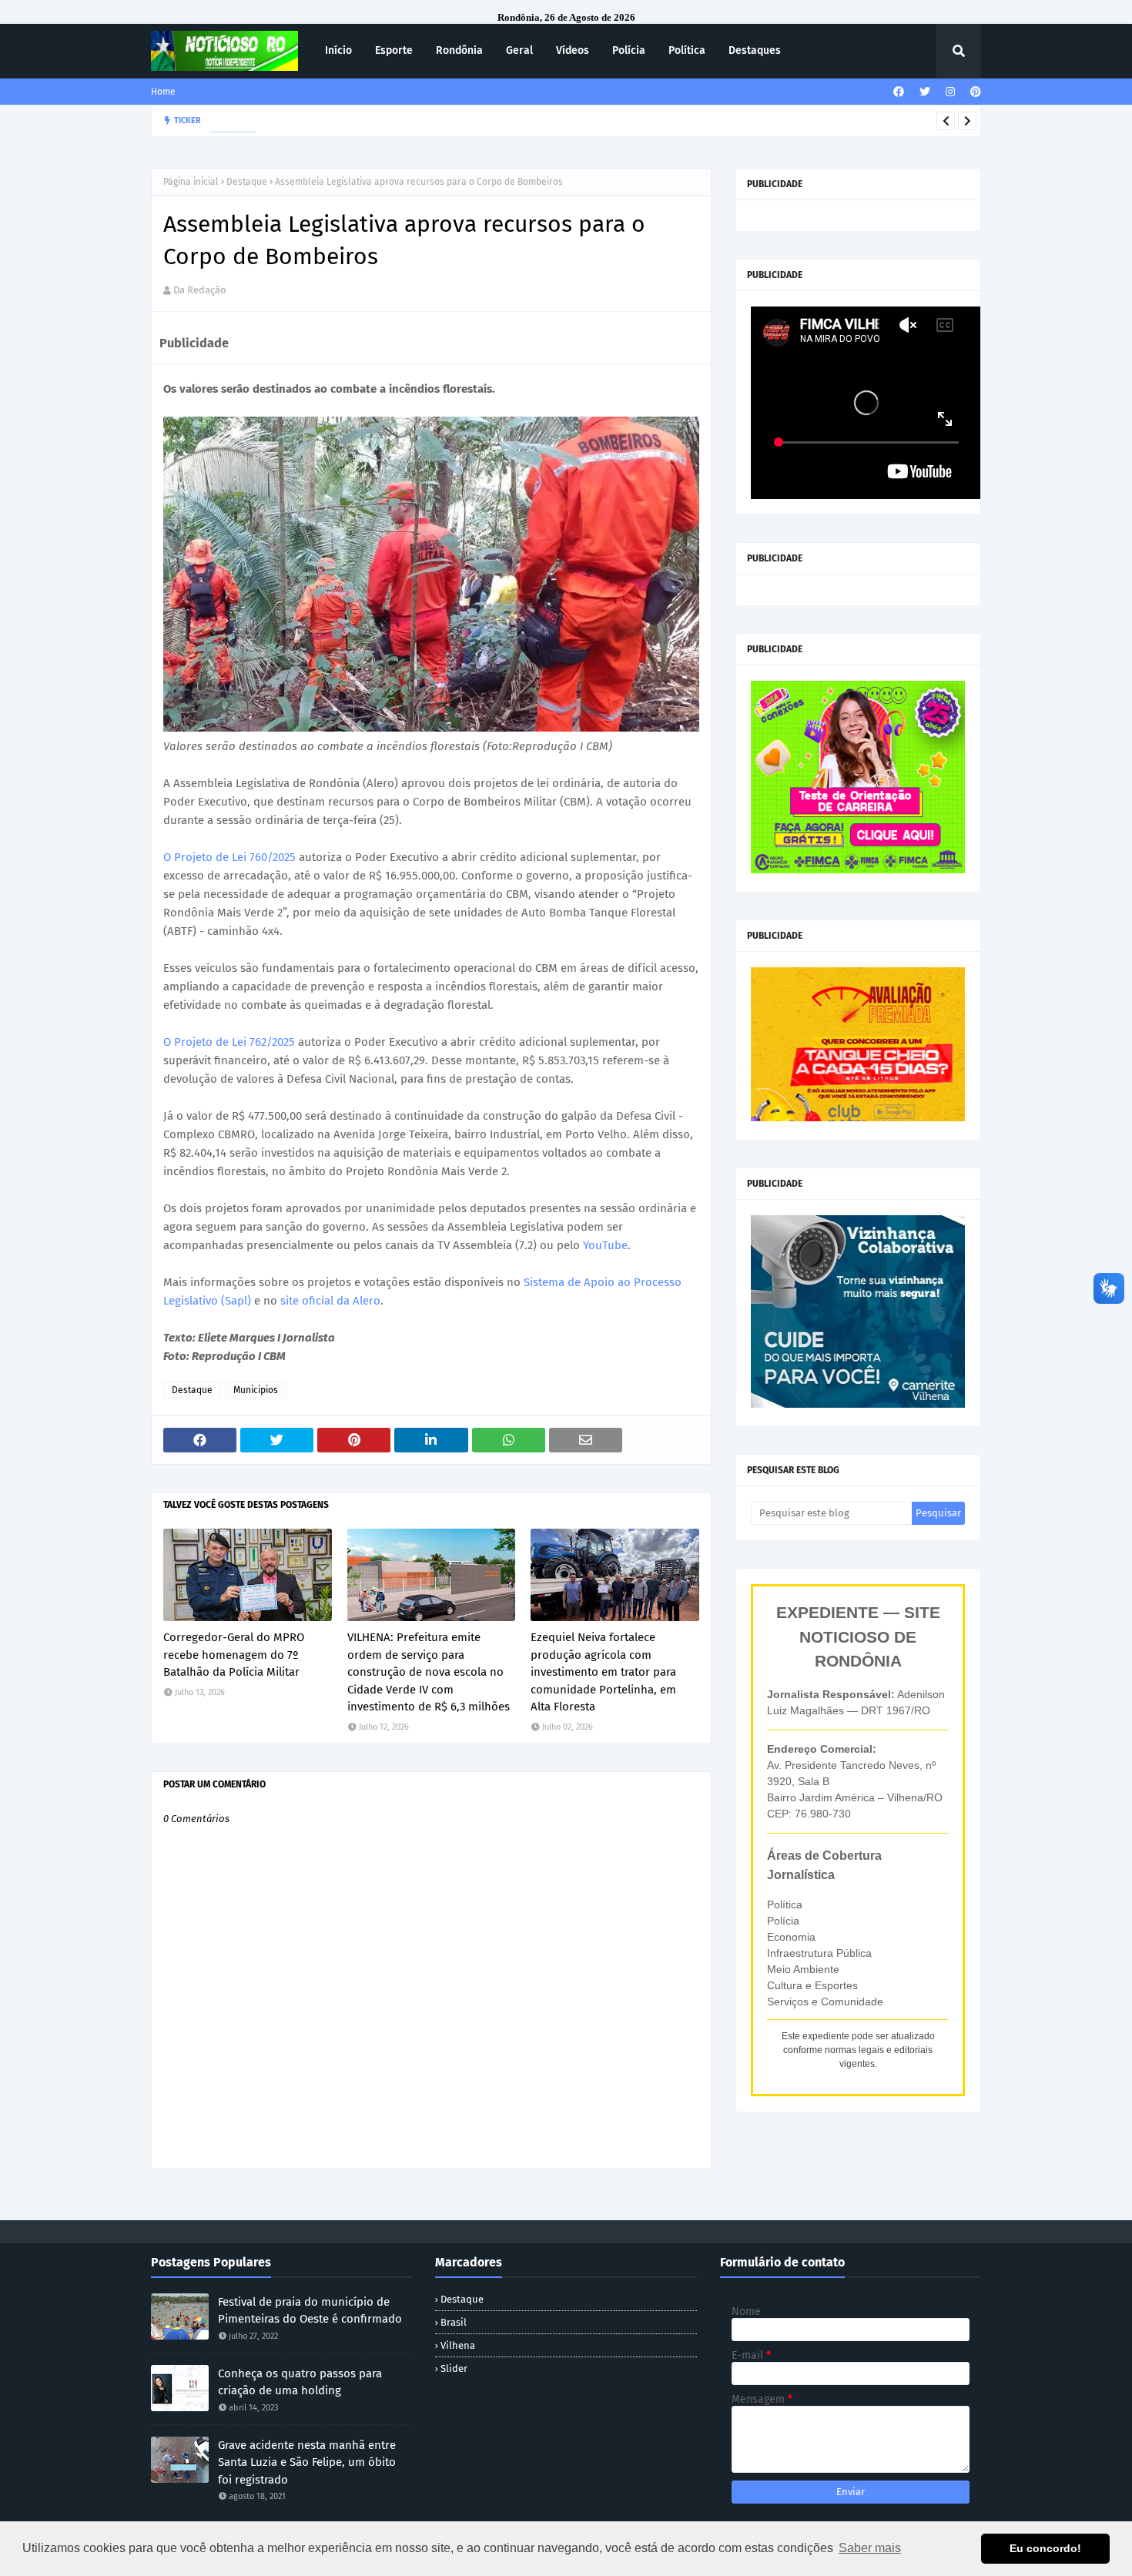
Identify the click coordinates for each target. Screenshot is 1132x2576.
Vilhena (458, 2345)
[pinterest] (974, 92)
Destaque (247, 182)
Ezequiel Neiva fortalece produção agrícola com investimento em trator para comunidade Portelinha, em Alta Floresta (603, 1672)
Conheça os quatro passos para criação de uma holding (300, 2382)
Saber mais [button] (870, 2548)
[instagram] (950, 92)
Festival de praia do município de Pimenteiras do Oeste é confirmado (310, 2311)
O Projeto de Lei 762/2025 (229, 1042)
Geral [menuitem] (519, 50)
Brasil (454, 2322)
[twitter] (925, 92)
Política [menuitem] (687, 50)
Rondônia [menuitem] (459, 50)
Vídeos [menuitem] (573, 50)
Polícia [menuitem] (629, 50)
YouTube (605, 1245)
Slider (454, 2368)
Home (163, 92)
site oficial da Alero (330, 1301)
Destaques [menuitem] (755, 50)
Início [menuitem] (338, 50)
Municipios (256, 1390)
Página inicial (191, 182)
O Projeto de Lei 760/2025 (229, 857)
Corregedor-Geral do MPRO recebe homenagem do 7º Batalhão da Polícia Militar (234, 1655)
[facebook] (899, 92)
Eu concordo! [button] (1045, 2548)
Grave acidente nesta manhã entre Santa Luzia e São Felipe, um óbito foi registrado (307, 2462)
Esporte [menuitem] (394, 50)
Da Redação (200, 290)
